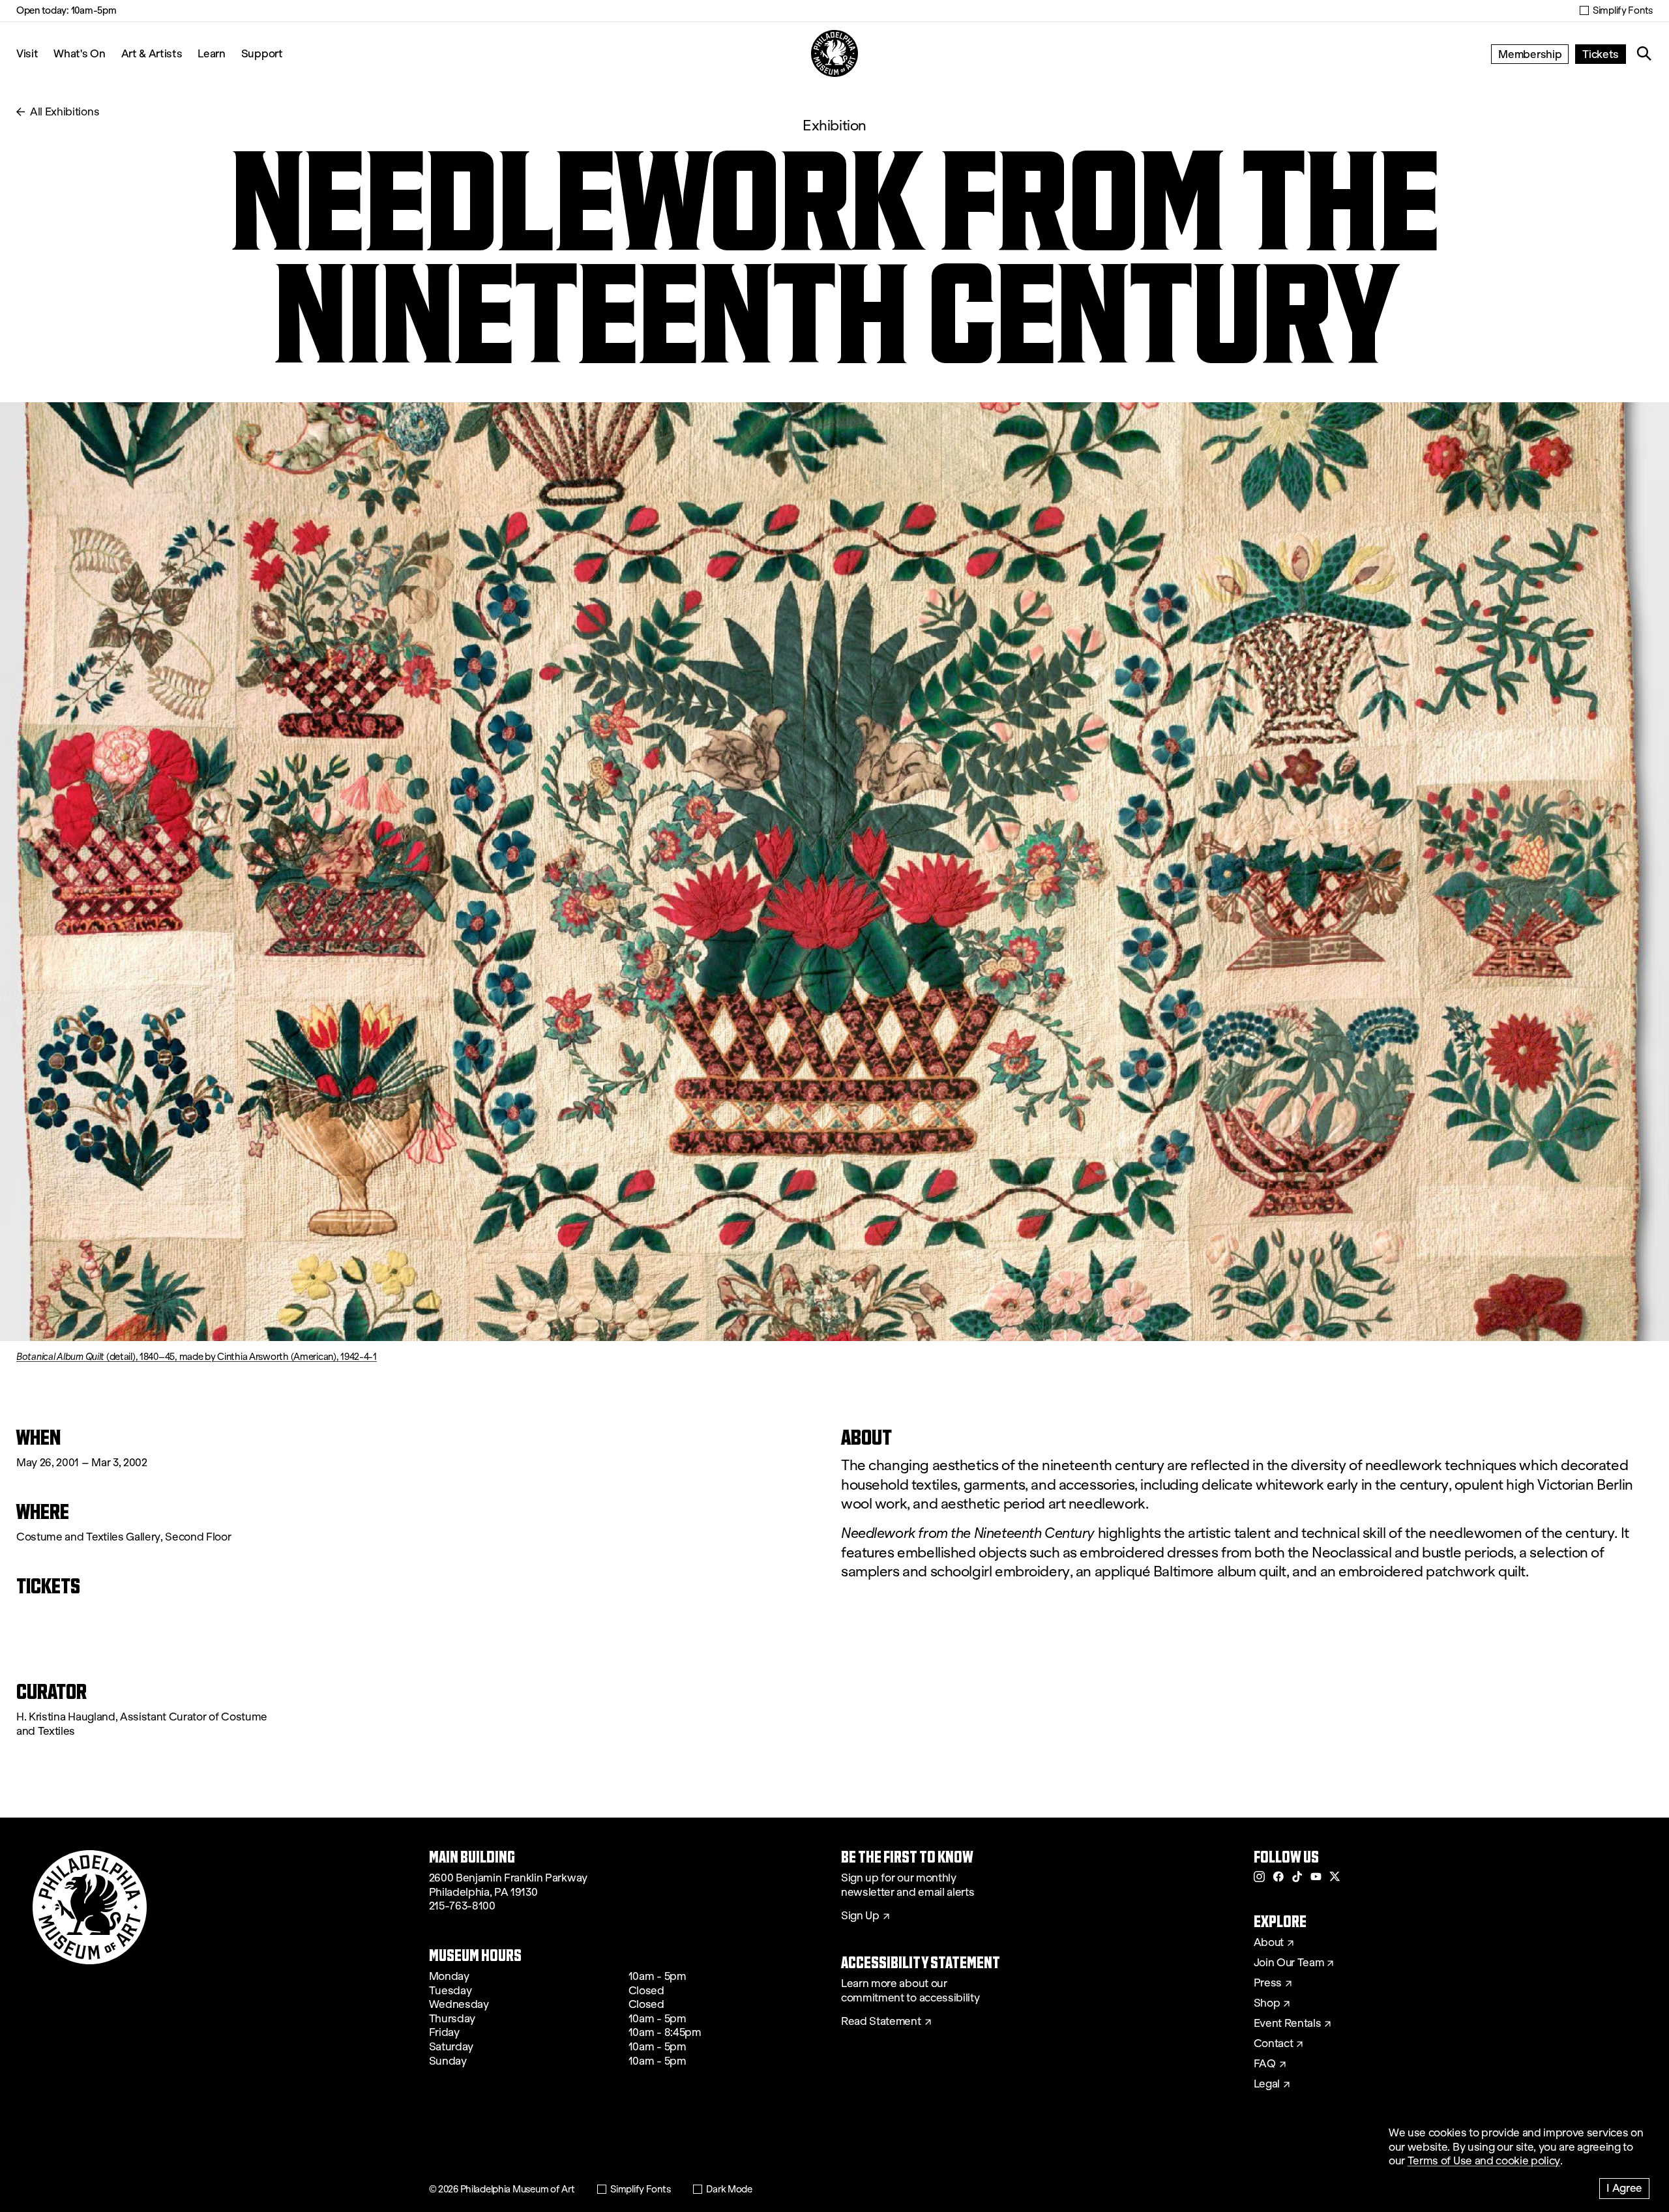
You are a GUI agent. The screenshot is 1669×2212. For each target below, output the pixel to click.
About (1269, 1943)
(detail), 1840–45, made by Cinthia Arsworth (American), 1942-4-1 (197, 1357)
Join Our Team (1289, 1963)
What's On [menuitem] (79, 53)
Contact (1274, 2044)
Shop (1267, 2003)
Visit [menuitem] (27, 53)
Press (1268, 1983)
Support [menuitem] (262, 53)
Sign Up (860, 1916)
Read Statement (881, 2022)
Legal (1267, 2084)
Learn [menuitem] (211, 53)
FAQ (1265, 2064)
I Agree (1624, 2188)
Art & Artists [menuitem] (152, 53)
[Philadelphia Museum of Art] (834, 53)
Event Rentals (1288, 2024)
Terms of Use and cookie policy (1484, 2161)
